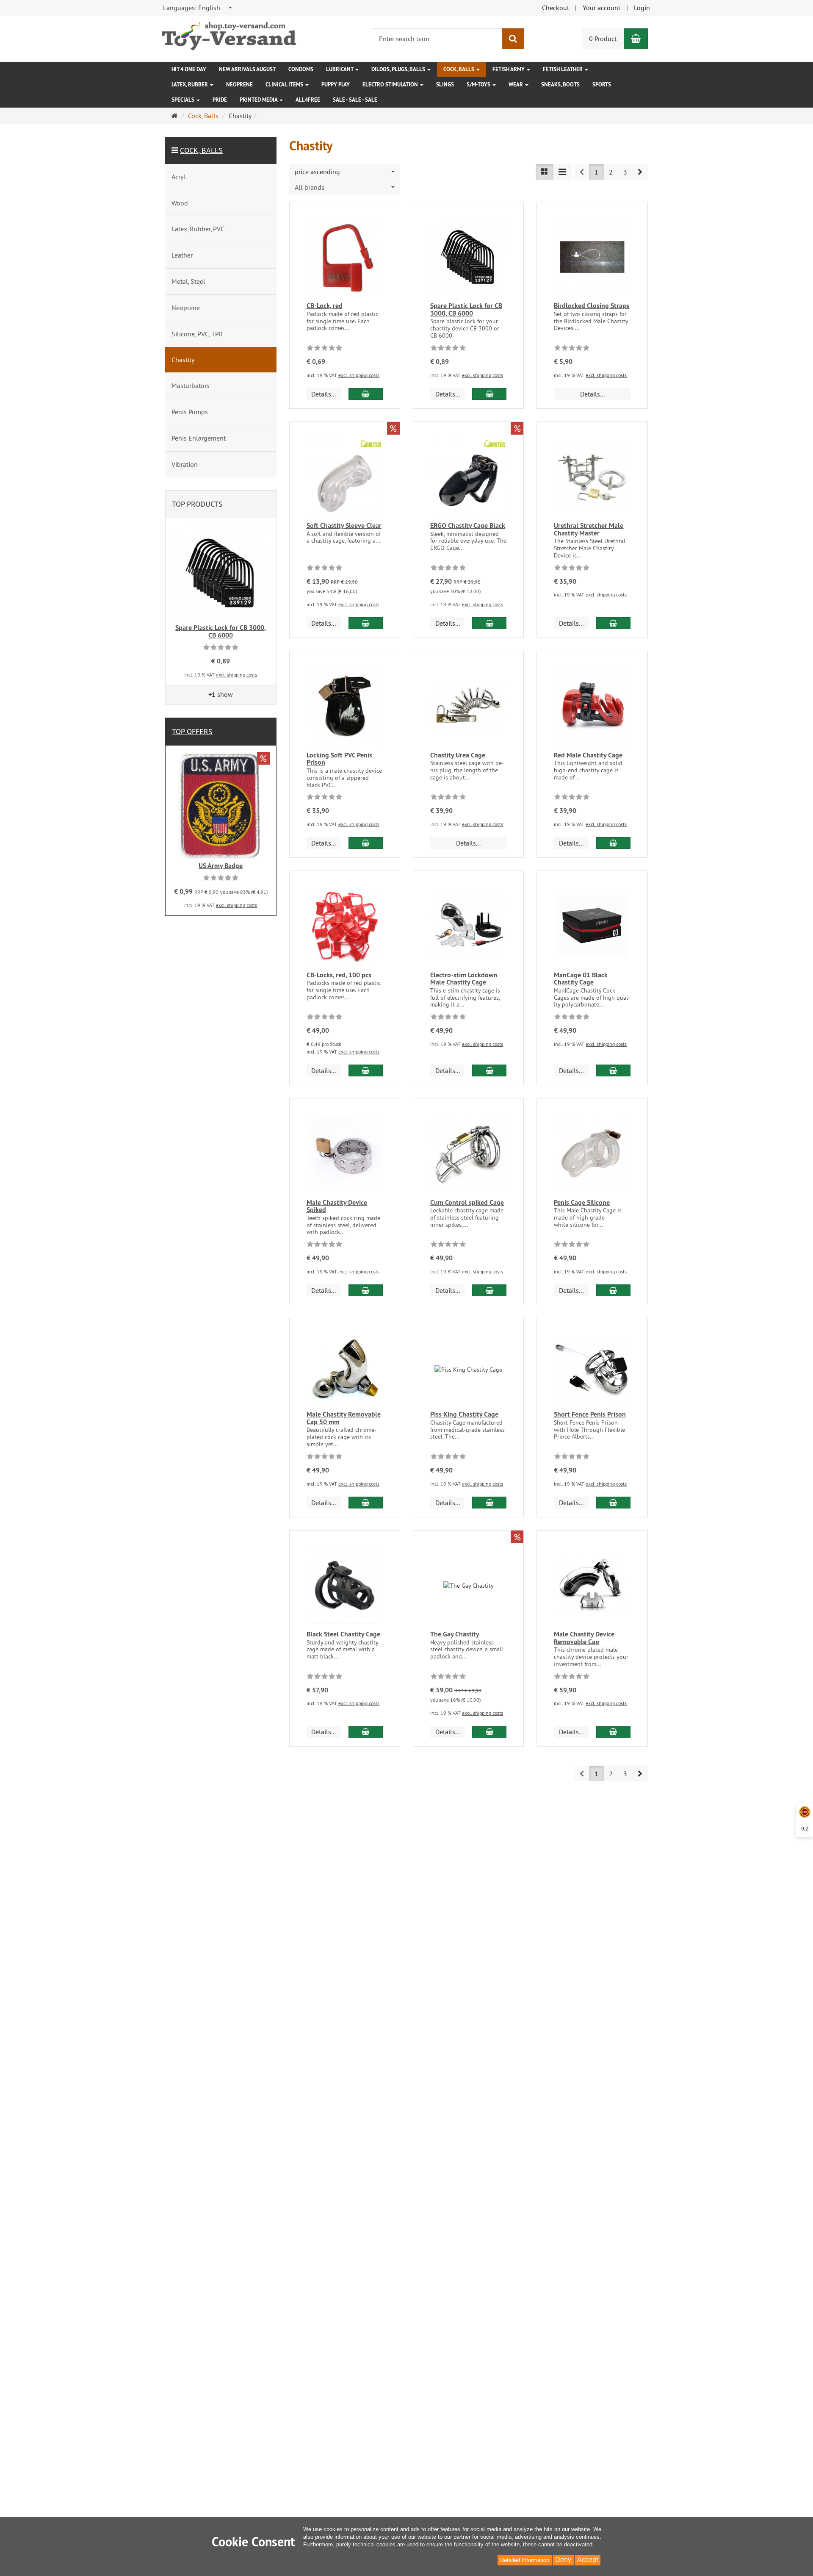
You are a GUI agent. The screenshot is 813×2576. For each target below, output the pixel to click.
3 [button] (625, 172)
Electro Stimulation (391, 85)
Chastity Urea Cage (458, 755)
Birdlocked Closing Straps (592, 306)
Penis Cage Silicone (582, 1202)
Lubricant (340, 69)
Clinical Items (285, 85)
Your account (601, 8)
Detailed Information (525, 2560)
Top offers (192, 731)
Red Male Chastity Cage (588, 755)
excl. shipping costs (359, 375)
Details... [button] (324, 394)
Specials (184, 100)
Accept (588, 2560)
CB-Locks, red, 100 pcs (339, 975)
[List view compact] (562, 172)
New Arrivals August (247, 69)
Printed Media (259, 100)
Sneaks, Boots (560, 85)
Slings (445, 85)
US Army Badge (221, 866)
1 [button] (596, 172)
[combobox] (198, 8)
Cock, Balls (459, 69)
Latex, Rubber (190, 85)
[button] (640, 172)
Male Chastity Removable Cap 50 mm (344, 1418)
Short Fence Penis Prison (590, 1414)
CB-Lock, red (325, 306)
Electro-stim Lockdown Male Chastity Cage (464, 979)
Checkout (556, 8)
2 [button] (611, 172)
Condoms (301, 69)
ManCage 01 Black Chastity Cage (581, 979)
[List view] (545, 172)
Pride (220, 100)
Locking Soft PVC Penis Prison (339, 759)
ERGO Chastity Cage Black (468, 525)
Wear (516, 85)
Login (642, 8)
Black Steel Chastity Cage (343, 1634)
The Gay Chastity (455, 1634)
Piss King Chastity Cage (464, 1414)
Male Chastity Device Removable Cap (584, 1638)
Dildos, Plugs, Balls (399, 69)
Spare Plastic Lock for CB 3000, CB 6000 (466, 309)
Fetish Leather (563, 69)
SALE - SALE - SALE (355, 100)
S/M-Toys (479, 85)
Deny (563, 2560)
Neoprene (239, 85)
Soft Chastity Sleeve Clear (344, 525)
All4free (308, 100)
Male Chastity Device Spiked (337, 1206)
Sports (602, 85)
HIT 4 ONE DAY (189, 69)
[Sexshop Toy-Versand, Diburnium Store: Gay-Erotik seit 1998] (229, 34)
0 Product (603, 39)
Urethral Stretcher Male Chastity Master (589, 529)
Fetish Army (509, 69)
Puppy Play (336, 85)
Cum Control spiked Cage (467, 1202)
